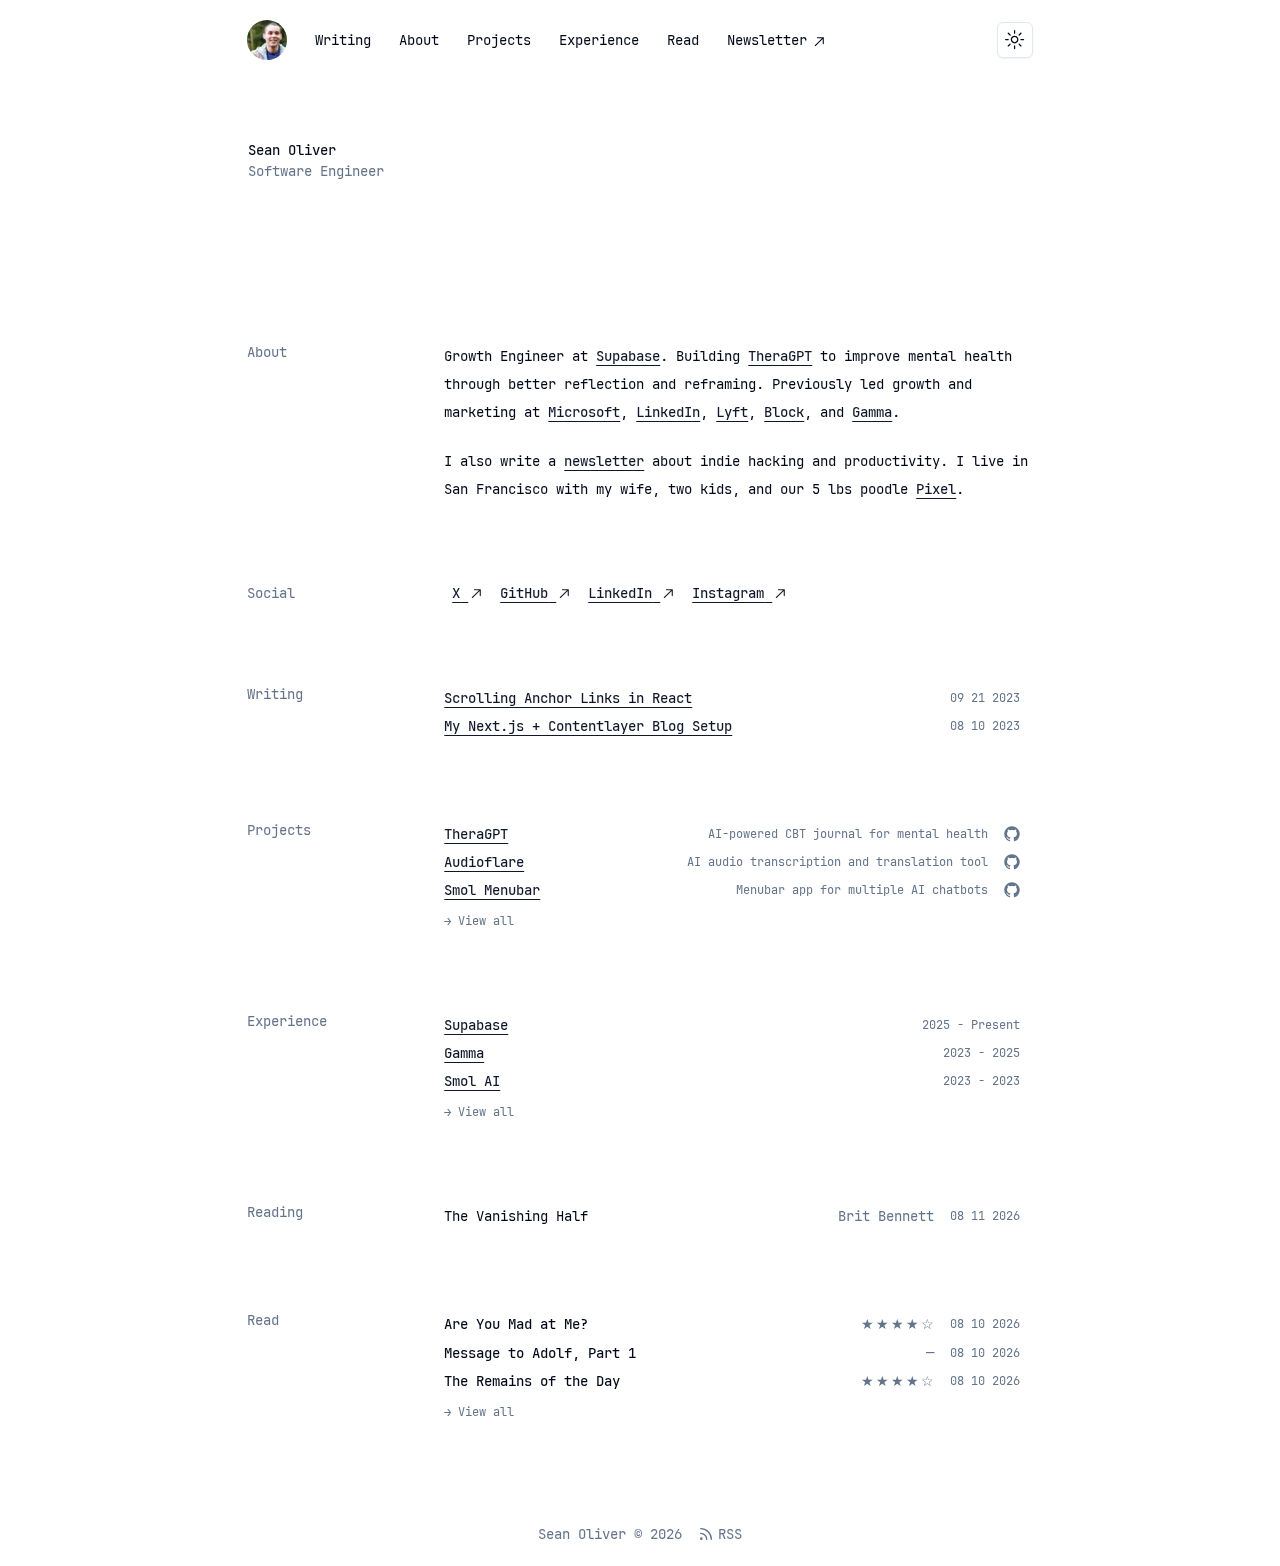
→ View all (479, 921)
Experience (599, 40)
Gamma (872, 412)
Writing (343, 40)
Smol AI (472, 1081)
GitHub (524, 593)
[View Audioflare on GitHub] (1012, 862)
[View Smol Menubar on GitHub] (1012, 890)
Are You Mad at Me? (516, 1324)
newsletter (604, 461)
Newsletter (767, 40)
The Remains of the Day (532, 1381)
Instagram (728, 593)
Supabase (628, 356)
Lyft (732, 412)
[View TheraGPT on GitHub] (1012, 834)
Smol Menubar (492, 890)
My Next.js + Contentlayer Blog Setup (588, 726)
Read (683, 40)
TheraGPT (780, 356)
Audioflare (484, 862)
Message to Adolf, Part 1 (540, 1353)
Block (784, 412)
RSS (730, 1534)
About (419, 40)
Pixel (936, 489)
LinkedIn (668, 412)
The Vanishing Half (516, 1216)
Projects (499, 40)
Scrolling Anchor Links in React (568, 698)
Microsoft (584, 412)
